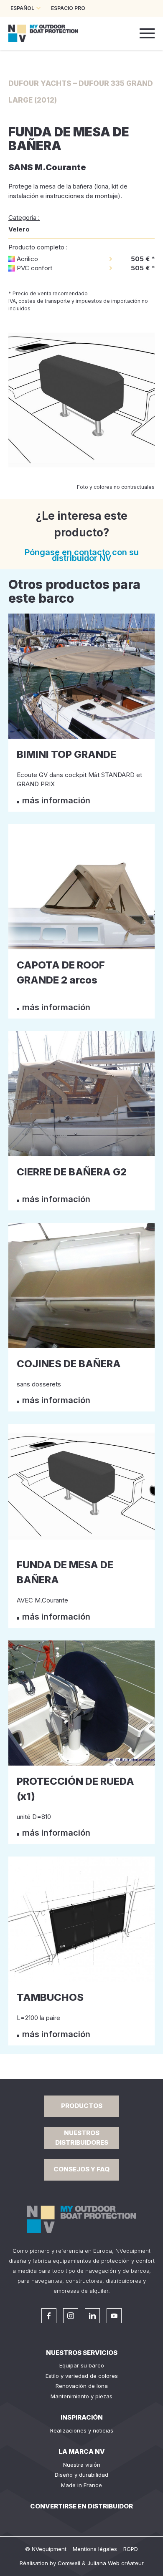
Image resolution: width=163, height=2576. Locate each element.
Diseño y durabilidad (81, 2475)
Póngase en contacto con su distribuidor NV (82, 555)
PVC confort (34, 268)
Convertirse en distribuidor (81, 2506)
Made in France (81, 2485)
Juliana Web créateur (116, 2563)
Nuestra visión (82, 2465)
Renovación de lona (82, 2386)
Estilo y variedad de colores (82, 2376)
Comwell (69, 2563)
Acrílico (27, 259)
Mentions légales (95, 2549)
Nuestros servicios (82, 2353)
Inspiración (82, 2417)
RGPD (131, 2549)
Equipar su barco (82, 2365)
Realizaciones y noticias (82, 2430)
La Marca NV (82, 2451)
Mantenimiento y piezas (81, 2396)
